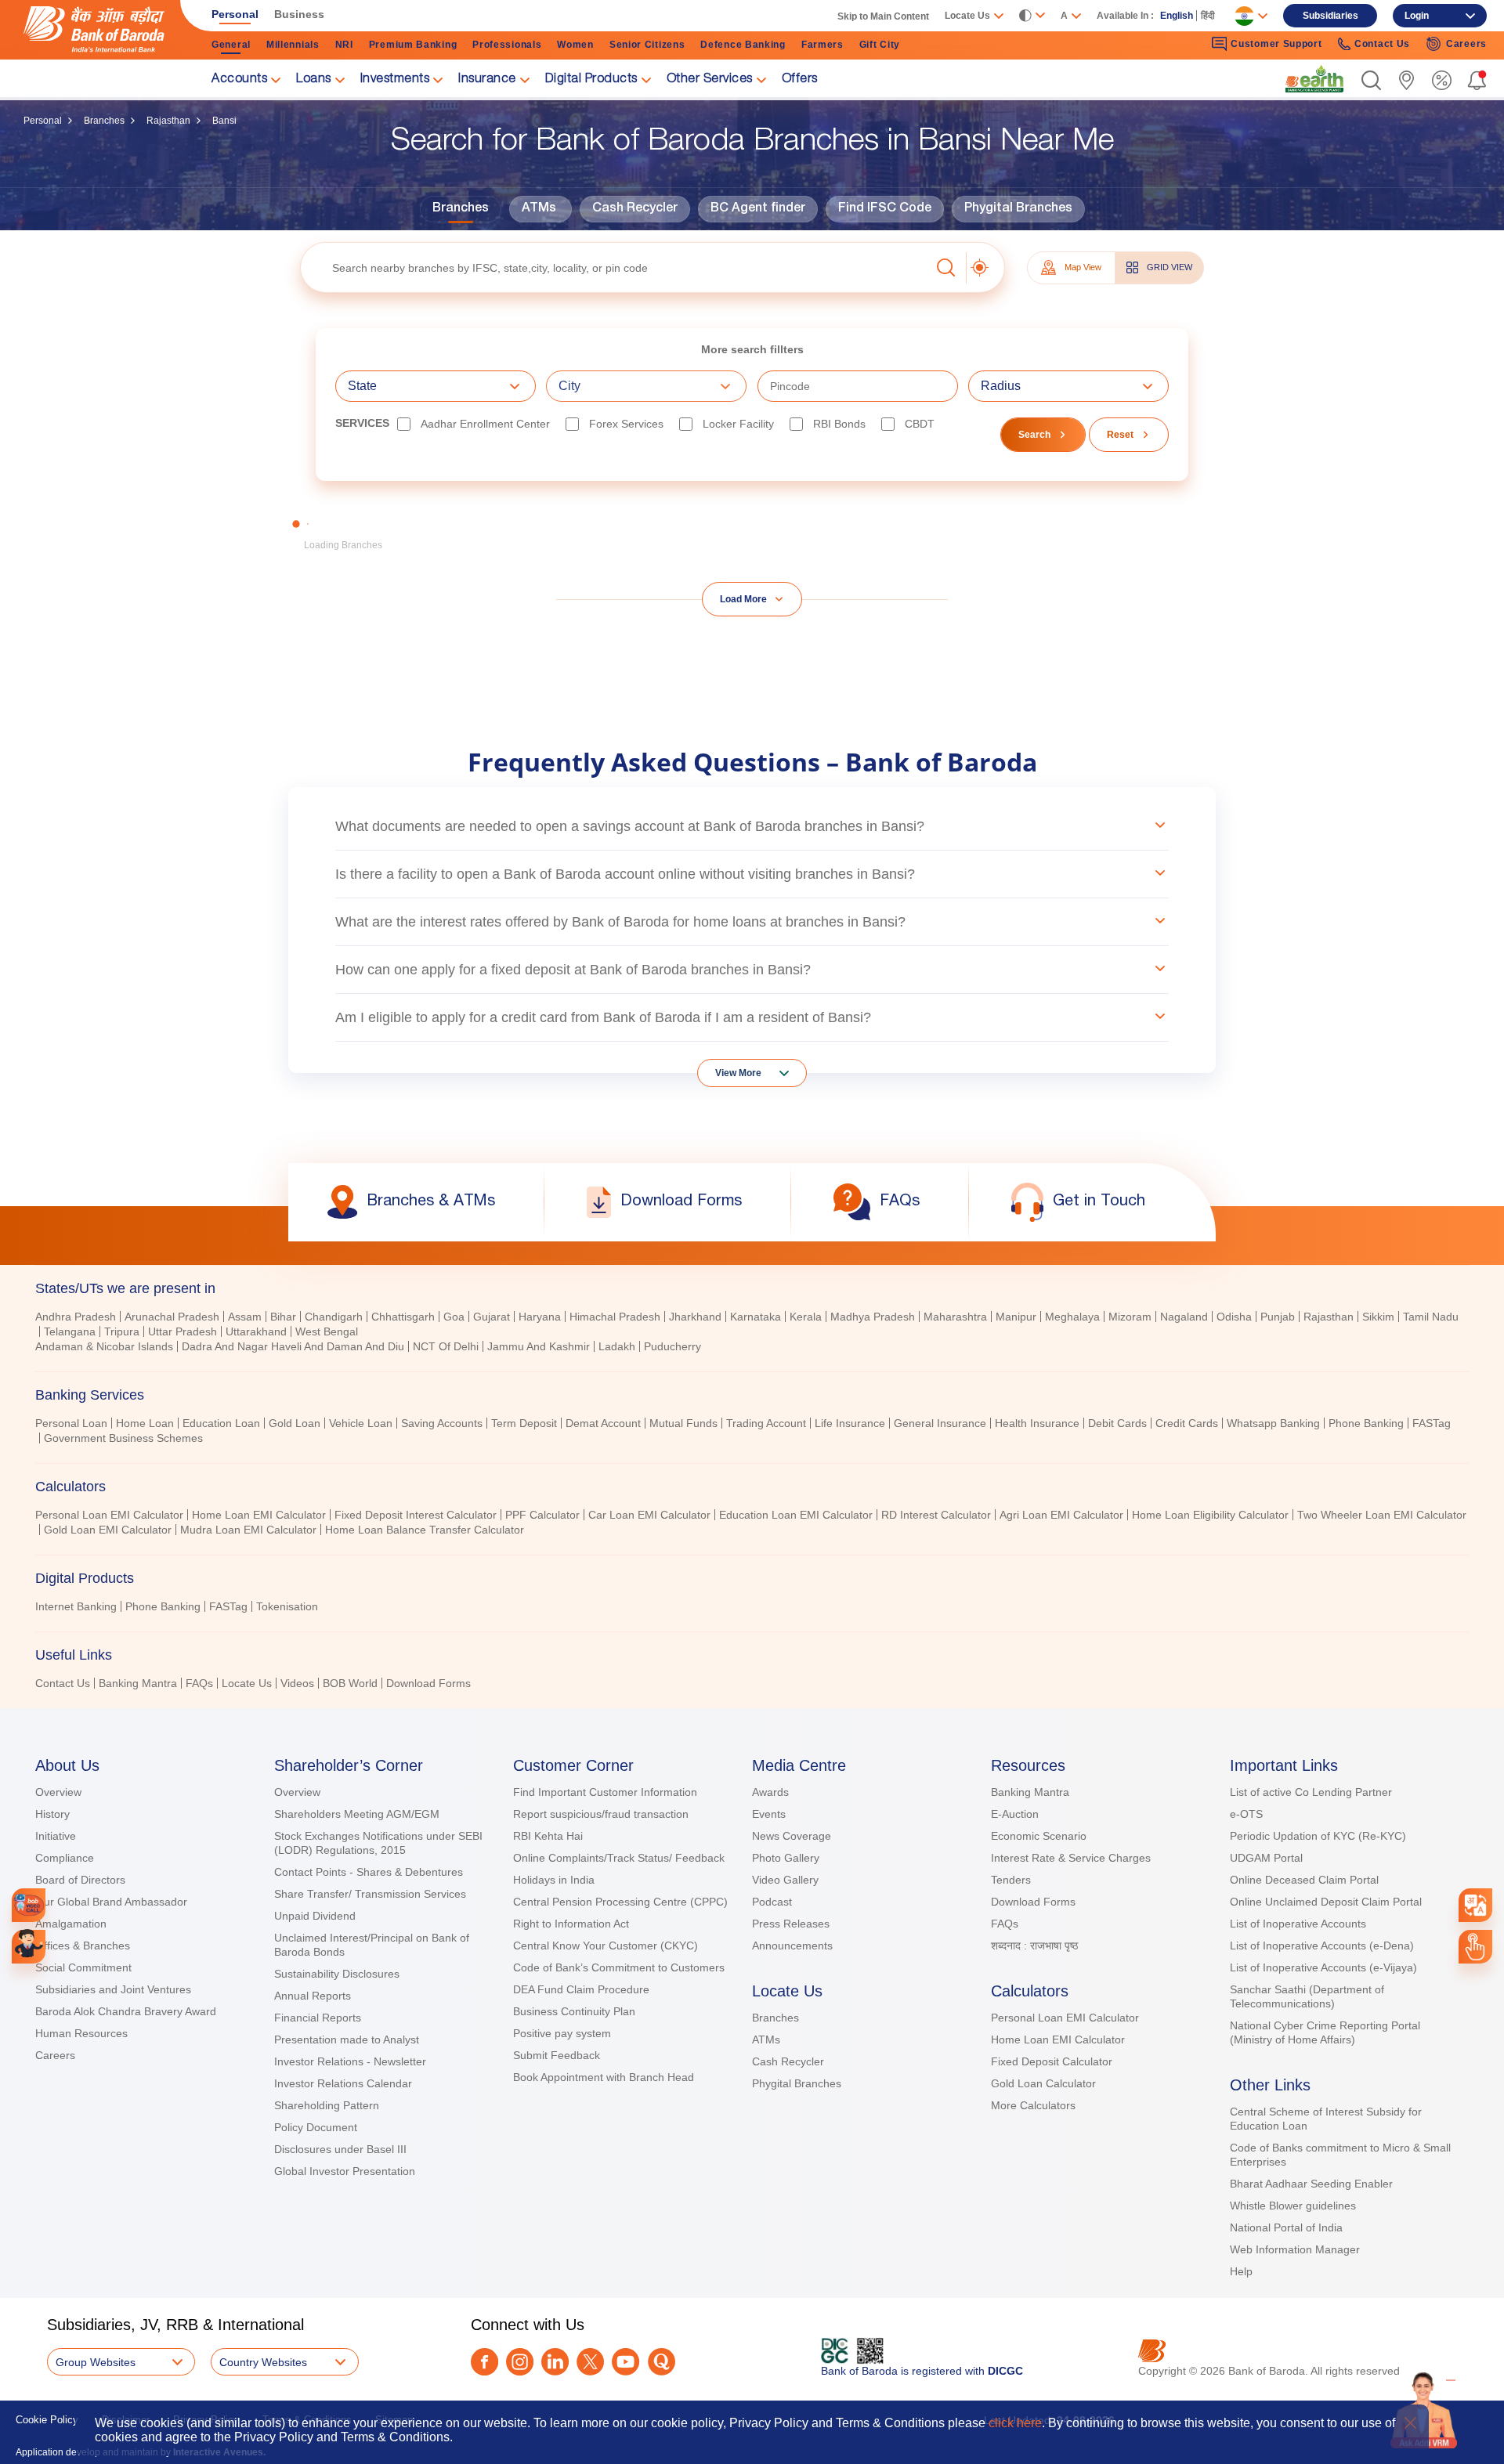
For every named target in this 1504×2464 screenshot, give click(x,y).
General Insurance (940, 1423)
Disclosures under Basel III (340, 2149)
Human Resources (81, 2033)
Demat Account (603, 1423)
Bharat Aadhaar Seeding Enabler (1311, 2184)
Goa (454, 1317)
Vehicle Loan (361, 1423)
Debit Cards (1117, 1423)
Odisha (1234, 1317)
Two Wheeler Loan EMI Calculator (1382, 1515)
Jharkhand (695, 1317)
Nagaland (1184, 1317)
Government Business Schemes (123, 1438)
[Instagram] (520, 2362)
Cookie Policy (47, 2420)
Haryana (540, 1317)
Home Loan (145, 1423)
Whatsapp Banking (1273, 1423)
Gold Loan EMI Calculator (108, 1530)
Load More (743, 599)
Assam (245, 1317)
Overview (58, 1792)
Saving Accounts (442, 1423)
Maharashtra (955, 1317)
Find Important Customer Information (605, 1792)
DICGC (1005, 2371)
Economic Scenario (1039, 1836)
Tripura (122, 1331)
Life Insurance (850, 1423)
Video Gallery (785, 1880)
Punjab (1278, 1317)
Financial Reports (318, 2018)
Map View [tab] (1083, 267)
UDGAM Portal (1266, 1858)
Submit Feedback (557, 2055)
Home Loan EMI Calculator (259, 1515)
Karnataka (756, 1317)
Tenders (1011, 1880)
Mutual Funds (683, 1423)
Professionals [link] (507, 45)
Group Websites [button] (96, 2362)
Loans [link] (314, 80)
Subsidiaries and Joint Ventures (113, 1989)
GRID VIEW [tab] (1170, 267)
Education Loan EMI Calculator (796, 1515)
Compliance (65, 1858)
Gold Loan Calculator (1043, 2083)
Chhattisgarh (403, 1317)
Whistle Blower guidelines (1293, 2206)
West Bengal (327, 1331)
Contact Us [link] (1382, 44)
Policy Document (316, 2127)
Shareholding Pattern (327, 2105)
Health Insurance (1037, 1423)
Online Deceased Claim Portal (1304, 1880)
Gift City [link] (880, 45)
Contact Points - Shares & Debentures (369, 1872)
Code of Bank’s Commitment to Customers (619, 1967)
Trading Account (766, 1423)
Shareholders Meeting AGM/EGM (357, 1814)
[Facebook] (484, 2362)
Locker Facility (738, 424)
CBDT (920, 424)
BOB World (350, 1683)
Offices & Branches (83, 1946)
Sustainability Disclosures (337, 1974)
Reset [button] (1120, 435)
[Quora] (662, 2362)
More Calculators (1033, 2105)
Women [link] (575, 45)
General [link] (231, 45)
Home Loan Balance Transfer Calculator (425, 1530)
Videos (297, 1683)
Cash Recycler (635, 209)
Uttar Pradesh (183, 1331)
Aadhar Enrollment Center (485, 424)
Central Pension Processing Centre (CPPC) (620, 1902)
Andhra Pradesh (76, 1317)
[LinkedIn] (555, 2362)
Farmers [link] (822, 45)
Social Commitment (83, 1967)
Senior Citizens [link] (647, 45)
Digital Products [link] (591, 80)
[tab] (752, 1288)
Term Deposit (524, 1423)
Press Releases (791, 1924)
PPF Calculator (542, 1515)
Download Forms (428, 1683)
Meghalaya (1072, 1317)
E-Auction (1015, 1814)
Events (769, 1814)
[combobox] (1476, 1906)
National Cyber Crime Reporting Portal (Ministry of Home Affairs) (1325, 2032)
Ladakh (617, 1346)
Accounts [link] (239, 80)
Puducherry (672, 1346)
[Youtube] (625, 2362)
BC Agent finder (758, 209)
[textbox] (615, 267)
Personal (43, 121)
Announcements (792, 1946)
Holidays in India (554, 1880)
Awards (770, 1792)
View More (738, 1073)
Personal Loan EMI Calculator (109, 1515)
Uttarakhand (256, 1331)
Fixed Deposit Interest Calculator (416, 1515)
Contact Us (63, 1683)
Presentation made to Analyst (347, 2039)
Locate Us (247, 1683)
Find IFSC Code (885, 209)
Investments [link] (395, 80)
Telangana (70, 1331)
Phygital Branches (1018, 209)
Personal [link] (235, 14)
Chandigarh (334, 1317)
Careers (55, 2055)
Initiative (56, 1836)
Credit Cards (1187, 1423)
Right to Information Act (571, 1924)
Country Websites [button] (263, 2362)
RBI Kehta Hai (548, 1836)
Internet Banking (76, 1606)
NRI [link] (344, 45)
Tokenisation (287, 1606)
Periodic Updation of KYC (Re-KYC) (1318, 1836)
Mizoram (1130, 1317)
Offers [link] (800, 80)
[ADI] (29, 1947)
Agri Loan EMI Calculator (1061, 1515)
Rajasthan (168, 121)
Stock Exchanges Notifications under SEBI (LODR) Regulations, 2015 (378, 1843)
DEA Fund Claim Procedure (581, 1989)
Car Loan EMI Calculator (649, 1515)
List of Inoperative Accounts (1298, 1924)
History (52, 1814)
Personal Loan (71, 1423)
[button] (1371, 80)
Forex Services (626, 424)
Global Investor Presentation (345, 2171)
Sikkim (1378, 1317)
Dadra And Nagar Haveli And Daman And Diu (293, 1346)
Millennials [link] (293, 45)
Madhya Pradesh (873, 1317)
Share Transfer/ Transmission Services (370, 1894)
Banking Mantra (138, 1683)
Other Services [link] (710, 80)
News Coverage (792, 1836)
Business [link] (299, 14)
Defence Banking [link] (743, 45)
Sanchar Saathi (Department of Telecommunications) (1307, 1996)
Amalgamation (71, 1924)
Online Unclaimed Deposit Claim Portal (1326, 1902)
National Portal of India (1286, 2227)
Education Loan (221, 1423)
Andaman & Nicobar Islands (104, 1346)
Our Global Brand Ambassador (111, 1902)
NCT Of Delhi (446, 1346)
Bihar (283, 1317)
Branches (104, 121)
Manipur (1016, 1317)
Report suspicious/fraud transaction (601, 1814)
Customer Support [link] (1276, 44)
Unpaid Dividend (315, 1916)
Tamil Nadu (1431, 1317)
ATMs (539, 209)
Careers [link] (1466, 44)
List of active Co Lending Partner (1311, 1792)
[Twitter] (590, 2362)
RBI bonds (839, 424)
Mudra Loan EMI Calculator (248, 1530)
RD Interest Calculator (936, 1515)
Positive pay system (562, 2033)
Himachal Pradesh (615, 1317)
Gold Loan (295, 1423)
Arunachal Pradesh (172, 1317)
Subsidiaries (1330, 16)
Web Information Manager (1295, 2249)
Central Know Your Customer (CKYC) (606, 1946)
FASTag (1432, 1423)
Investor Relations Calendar (343, 2083)
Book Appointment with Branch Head (604, 2077)
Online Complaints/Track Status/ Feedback (619, 1858)
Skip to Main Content (883, 16)
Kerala (806, 1317)
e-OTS (1246, 1814)
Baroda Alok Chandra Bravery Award (126, 2011)
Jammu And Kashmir (539, 1346)
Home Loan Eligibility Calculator (1210, 1515)
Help (1241, 2271)
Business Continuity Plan (574, 2011)
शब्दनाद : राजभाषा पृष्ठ (1034, 1946)
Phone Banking (1366, 1423)
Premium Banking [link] (413, 45)
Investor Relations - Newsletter (350, 2061)
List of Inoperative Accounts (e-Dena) (1322, 1946)
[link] (1314, 79)
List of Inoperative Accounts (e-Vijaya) (1323, 1967)
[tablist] (752, 1479)
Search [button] (1034, 435)
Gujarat (492, 1317)
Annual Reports (313, 1996)
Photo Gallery (786, 1858)
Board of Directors (80, 1880)
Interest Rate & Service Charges (1071, 1858)
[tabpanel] (752, 1333)
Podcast (772, 1902)
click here (1015, 2423)
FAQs (199, 1683)
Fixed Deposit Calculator (1052, 2061)
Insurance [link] (487, 80)
